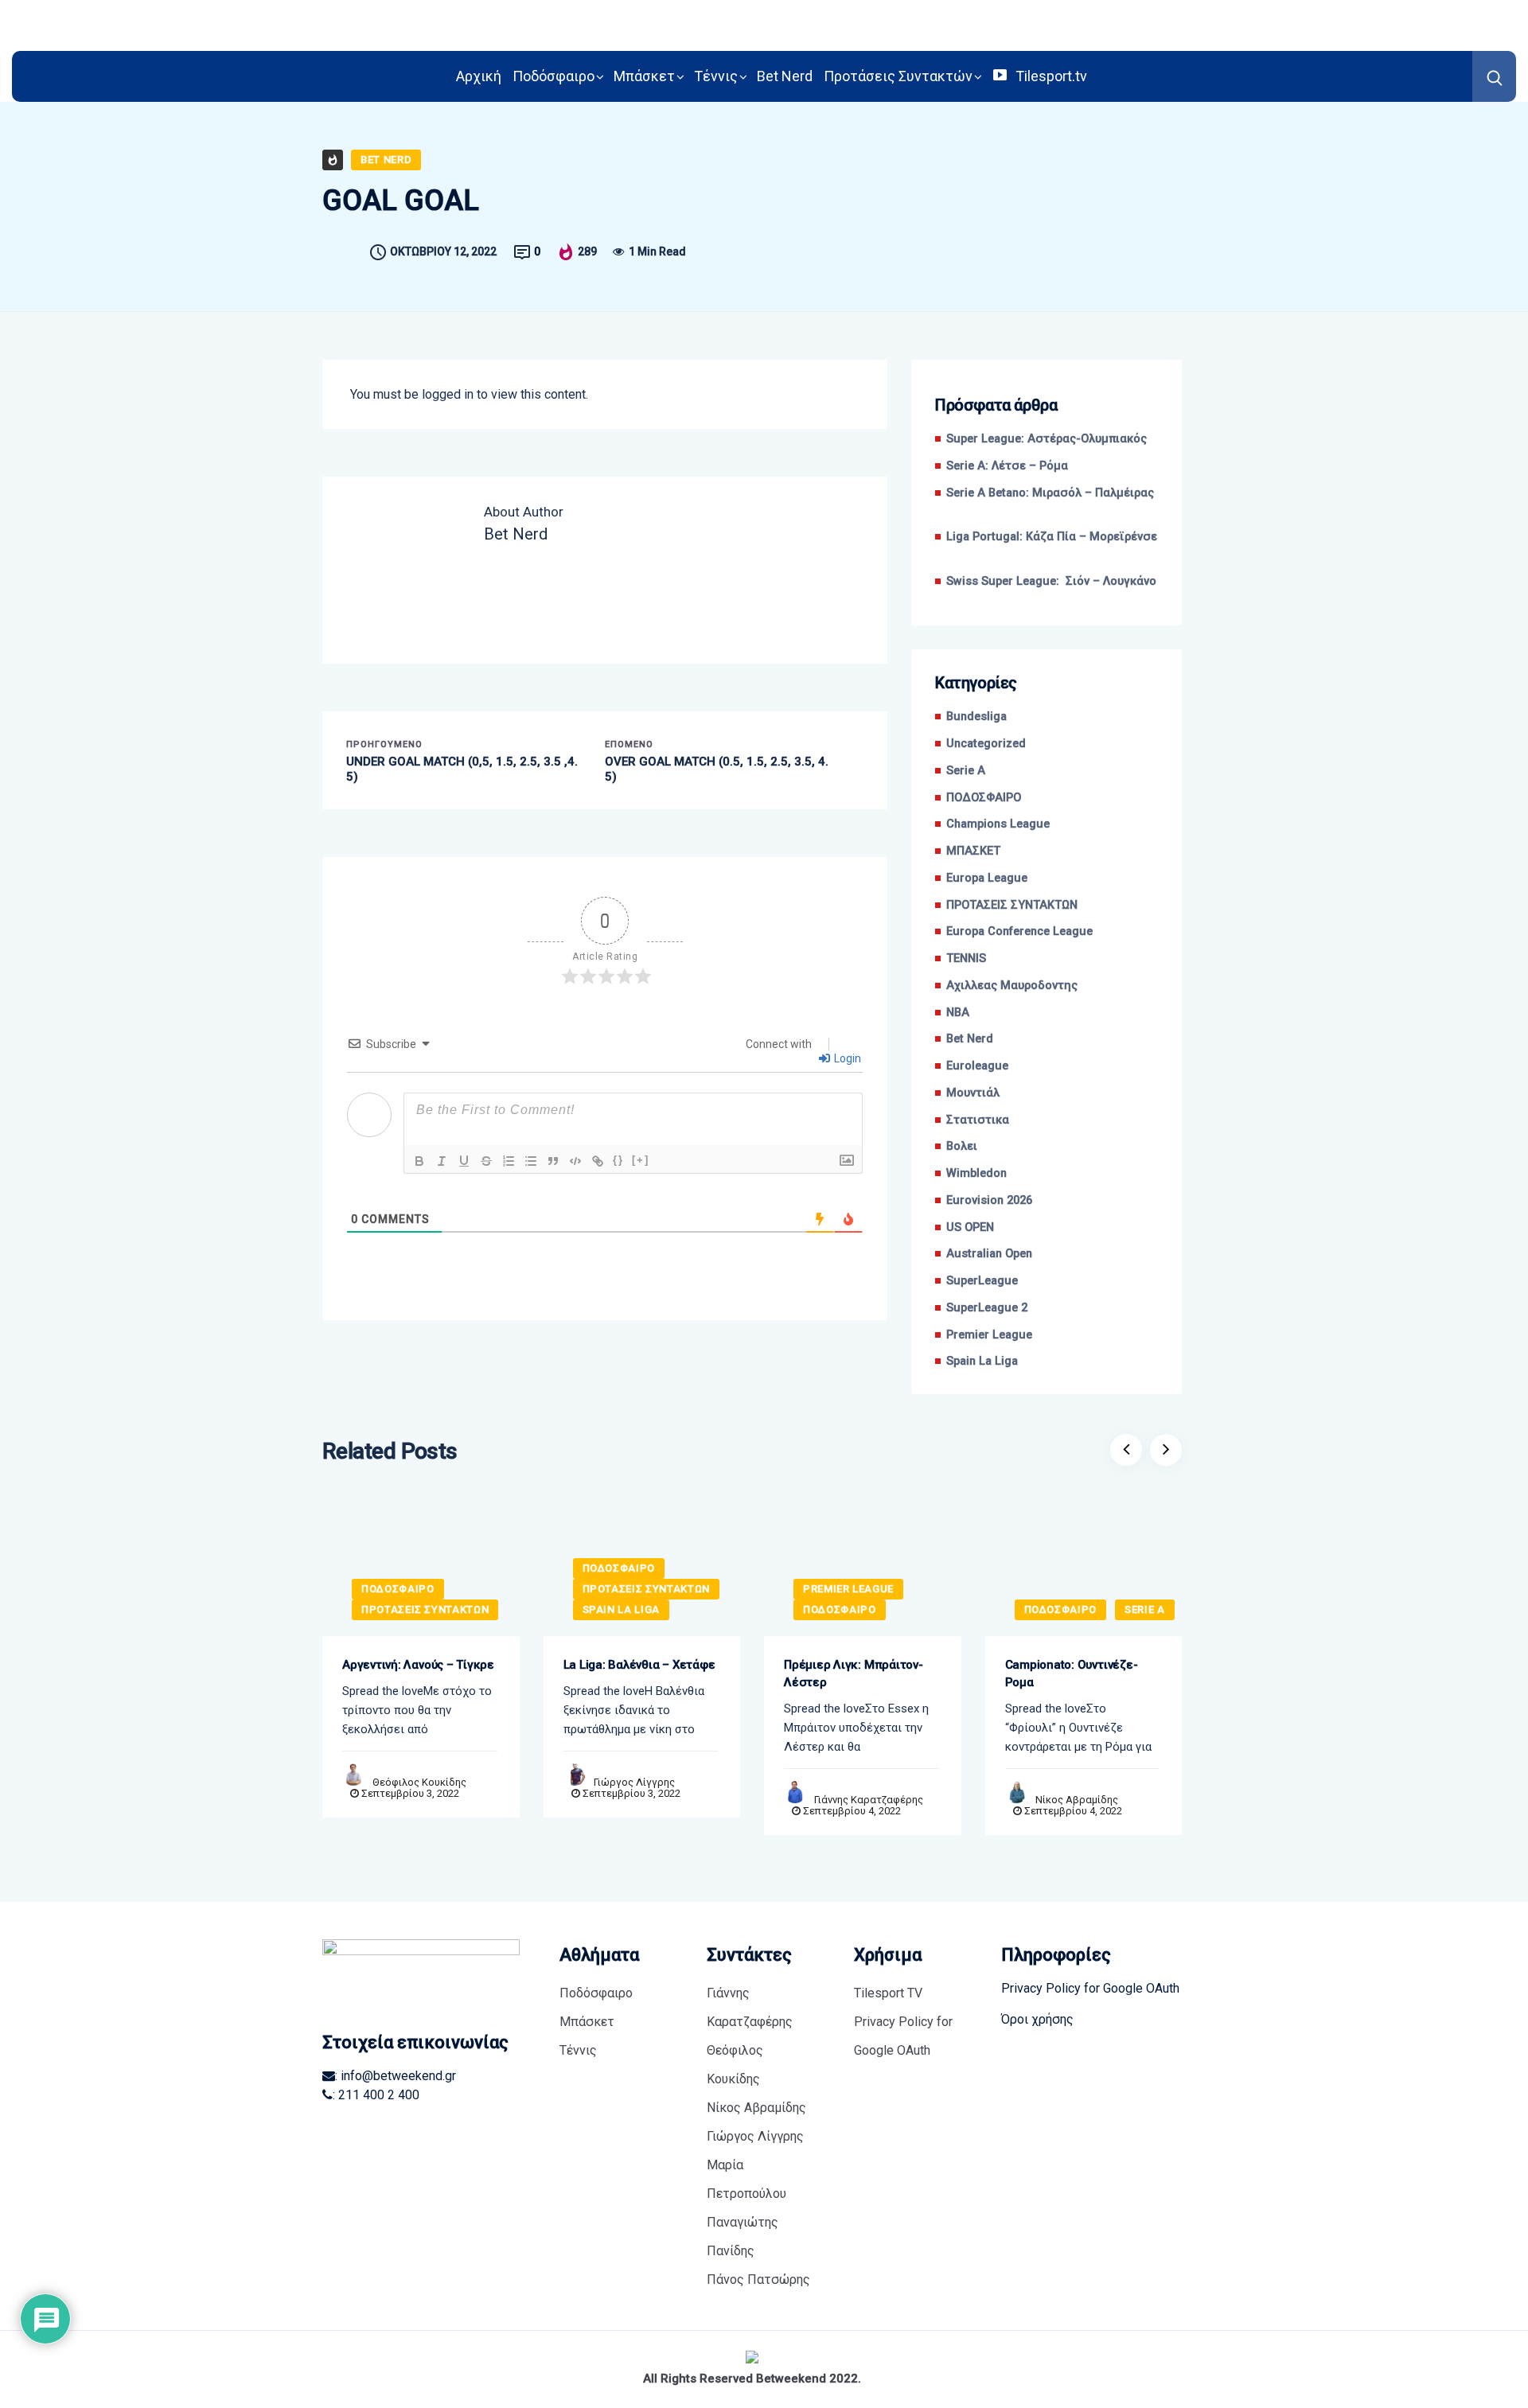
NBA (958, 1013)
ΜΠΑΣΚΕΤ (973, 851)
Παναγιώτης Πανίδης (743, 2237)
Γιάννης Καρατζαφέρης (869, 1800)
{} (618, 1160)
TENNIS (966, 959)
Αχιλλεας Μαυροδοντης (1012, 986)
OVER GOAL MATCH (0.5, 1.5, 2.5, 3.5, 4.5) (717, 770)
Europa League (987, 878)
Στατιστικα (978, 1120)
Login (846, 1058)
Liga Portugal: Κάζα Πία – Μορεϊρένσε (1052, 546)
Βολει (962, 1146)
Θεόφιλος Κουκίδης (419, 1782)
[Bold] (419, 1161)
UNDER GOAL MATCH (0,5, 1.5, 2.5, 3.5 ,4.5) (462, 770)
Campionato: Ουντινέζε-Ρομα (1072, 1674)
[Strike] (486, 1161)
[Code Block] (575, 1161)
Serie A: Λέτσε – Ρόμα (1007, 466)
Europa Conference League (1019, 931)
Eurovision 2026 (989, 1200)
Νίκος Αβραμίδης (1077, 1800)
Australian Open (989, 1254)
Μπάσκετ (644, 76)
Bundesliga (976, 717)
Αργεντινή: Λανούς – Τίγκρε (418, 1665)
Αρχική (479, 76)
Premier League (989, 1335)
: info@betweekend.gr (396, 2076)
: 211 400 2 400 (376, 2095)
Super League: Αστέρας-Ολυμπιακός (1047, 439)
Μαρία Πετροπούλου (746, 2179)
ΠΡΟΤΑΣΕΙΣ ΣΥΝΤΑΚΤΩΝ (1012, 905)
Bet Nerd (785, 76)
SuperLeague (982, 1281)
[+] (641, 1160)
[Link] (598, 1161)
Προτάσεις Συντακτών (898, 76)
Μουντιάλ (973, 1093)
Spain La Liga (982, 1361)
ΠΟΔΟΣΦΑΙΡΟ (984, 798)
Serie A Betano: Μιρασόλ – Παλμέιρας (1050, 502)
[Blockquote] (553, 1161)
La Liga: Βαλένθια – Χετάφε (639, 1665)
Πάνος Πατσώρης (758, 2279)
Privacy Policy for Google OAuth (903, 2036)
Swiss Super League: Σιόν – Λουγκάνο (1051, 581)
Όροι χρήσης (1037, 2019)
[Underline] (464, 1161)
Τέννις (716, 76)
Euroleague (977, 1066)
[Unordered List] (531, 1161)
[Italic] (442, 1161)
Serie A (966, 771)
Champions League (998, 824)
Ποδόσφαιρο (554, 76)
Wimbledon (976, 1173)
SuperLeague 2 (987, 1308)
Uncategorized (986, 744)
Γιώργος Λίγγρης (634, 1782)
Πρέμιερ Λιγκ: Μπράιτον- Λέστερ (854, 1674)
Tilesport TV (888, 1993)
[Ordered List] (509, 1161)
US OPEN (970, 1227)
